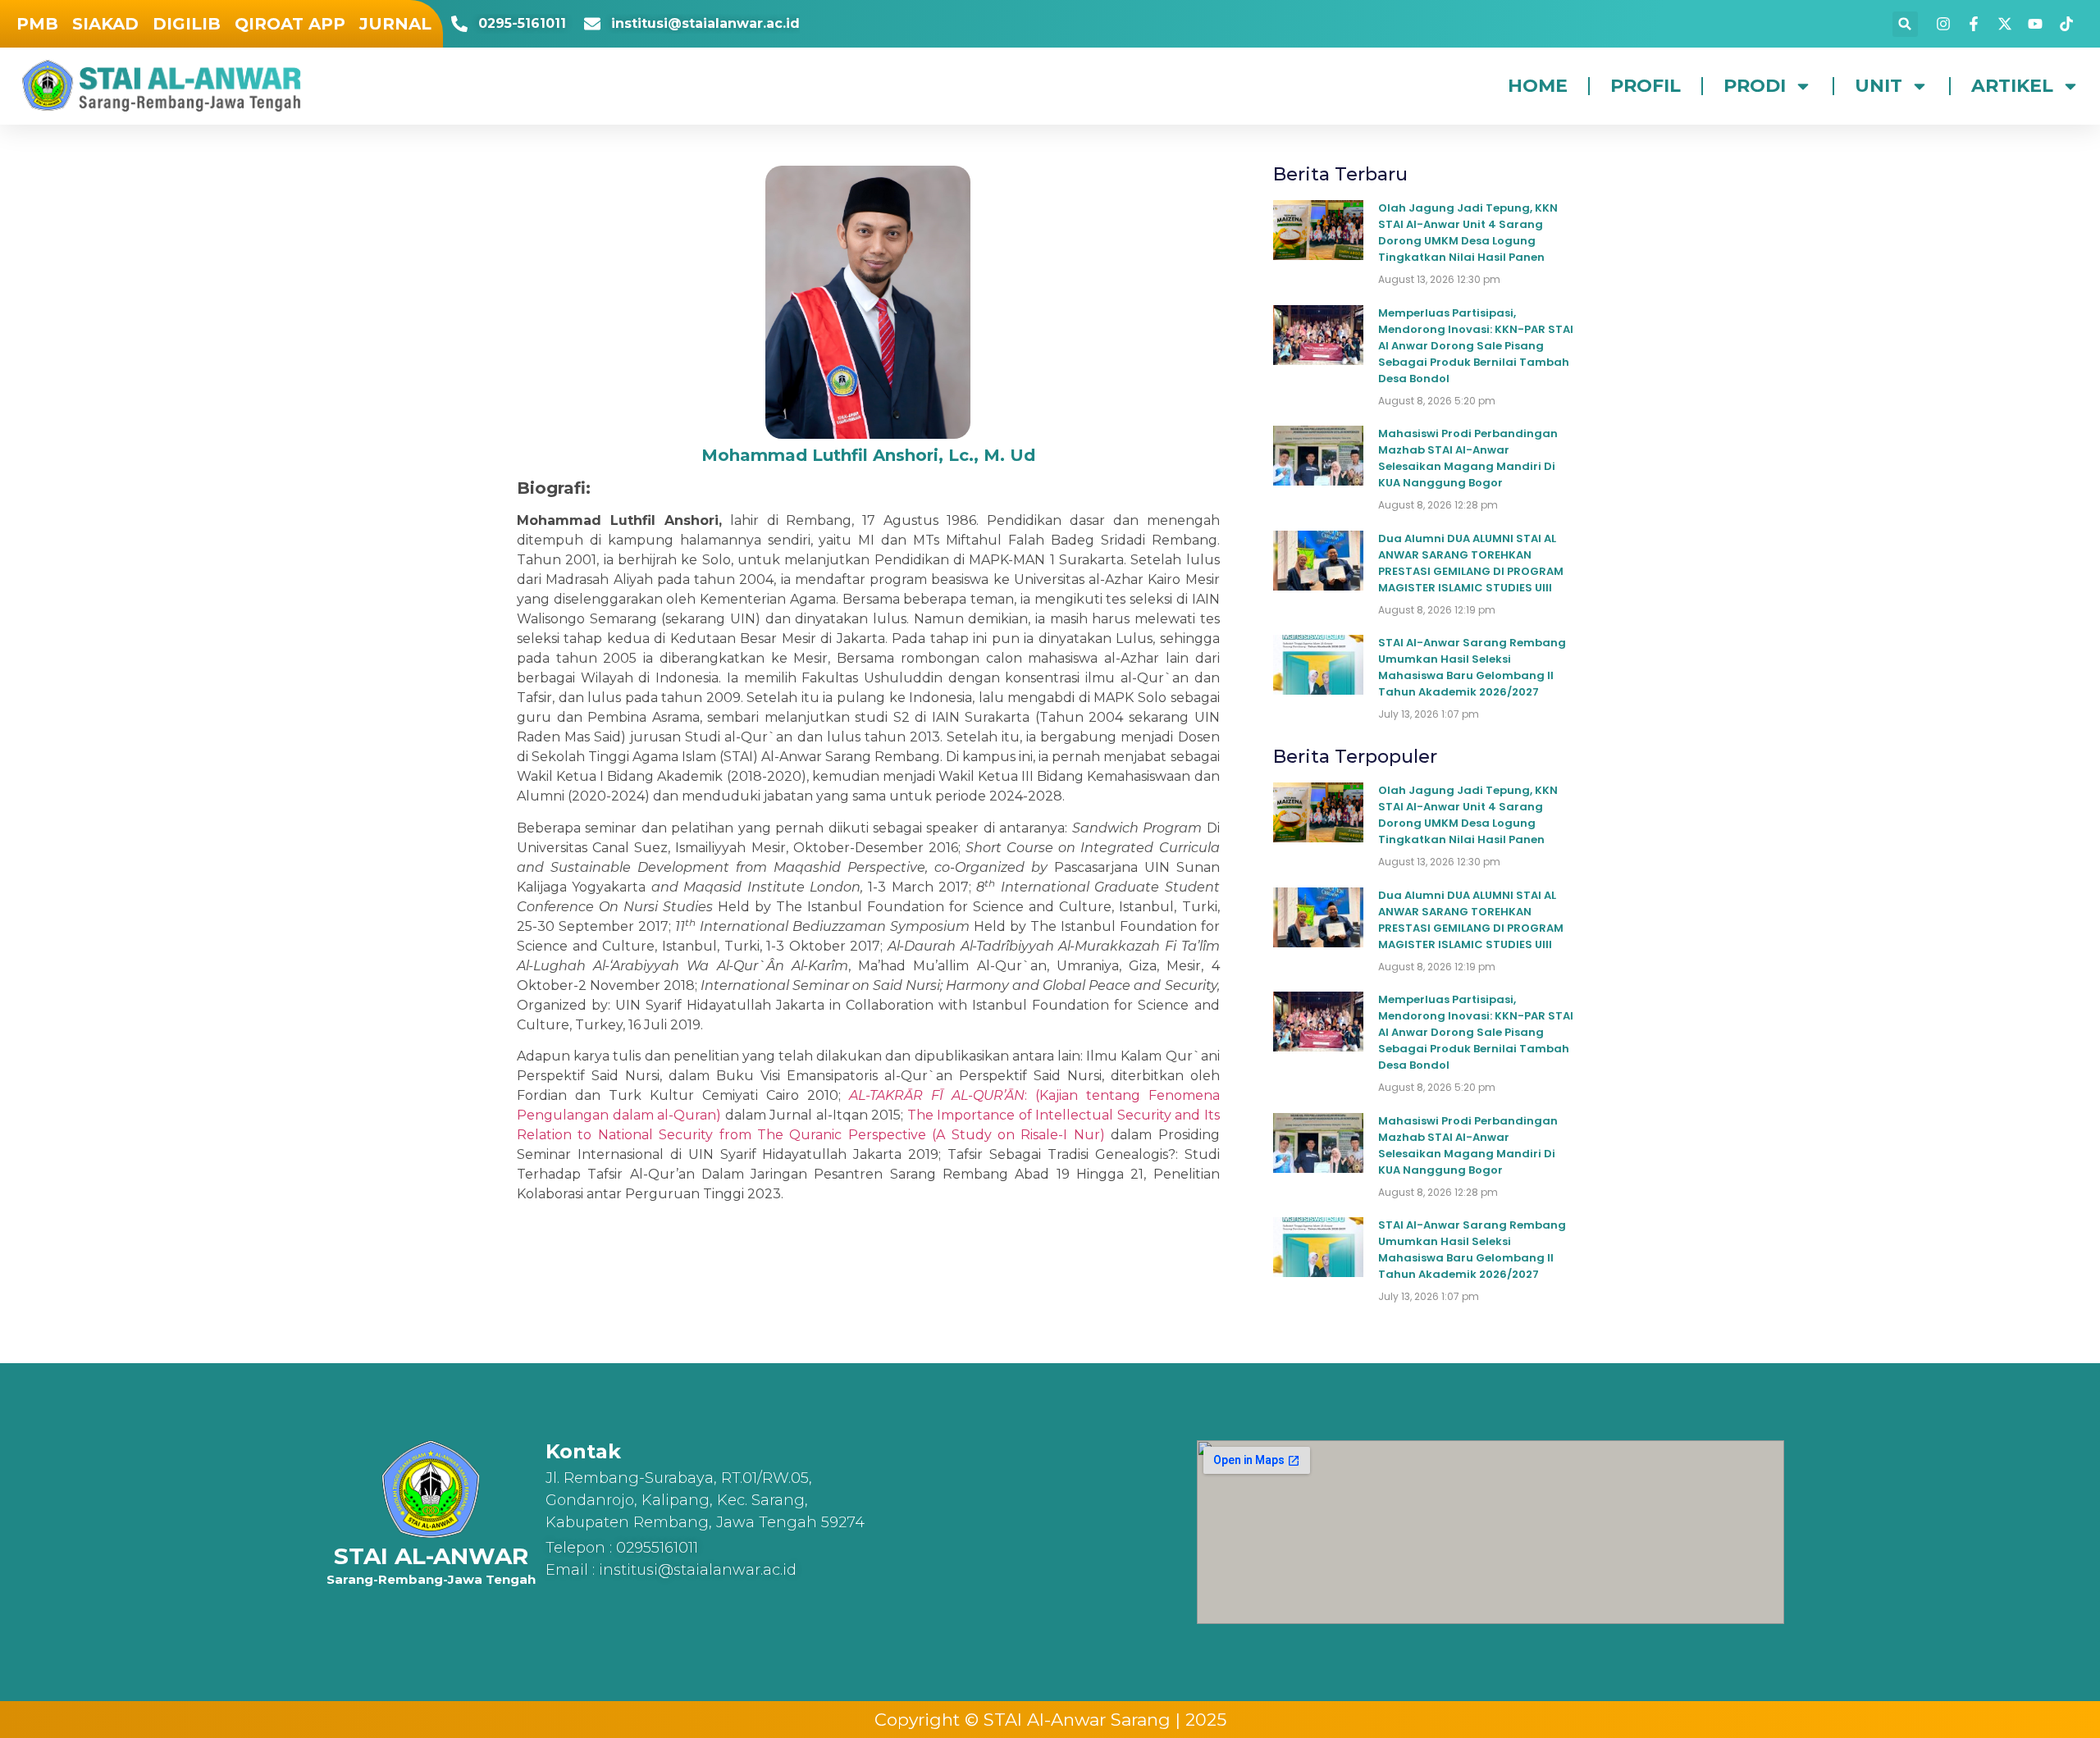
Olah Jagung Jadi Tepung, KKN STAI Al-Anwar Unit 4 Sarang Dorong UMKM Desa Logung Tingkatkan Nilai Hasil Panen (1468, 233)
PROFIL (1646, 86)
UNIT (1879, 86)
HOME (1538, 86)
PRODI (1755, 86)
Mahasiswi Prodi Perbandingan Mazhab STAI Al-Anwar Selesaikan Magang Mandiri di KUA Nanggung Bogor (1468, 458)
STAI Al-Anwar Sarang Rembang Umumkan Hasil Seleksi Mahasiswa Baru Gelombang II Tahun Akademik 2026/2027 (1472, 667)
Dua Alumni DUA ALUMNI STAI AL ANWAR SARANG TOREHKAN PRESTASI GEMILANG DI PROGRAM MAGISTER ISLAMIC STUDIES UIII (1471, 563)
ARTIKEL (2012, 86)
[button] (1905, 24)
